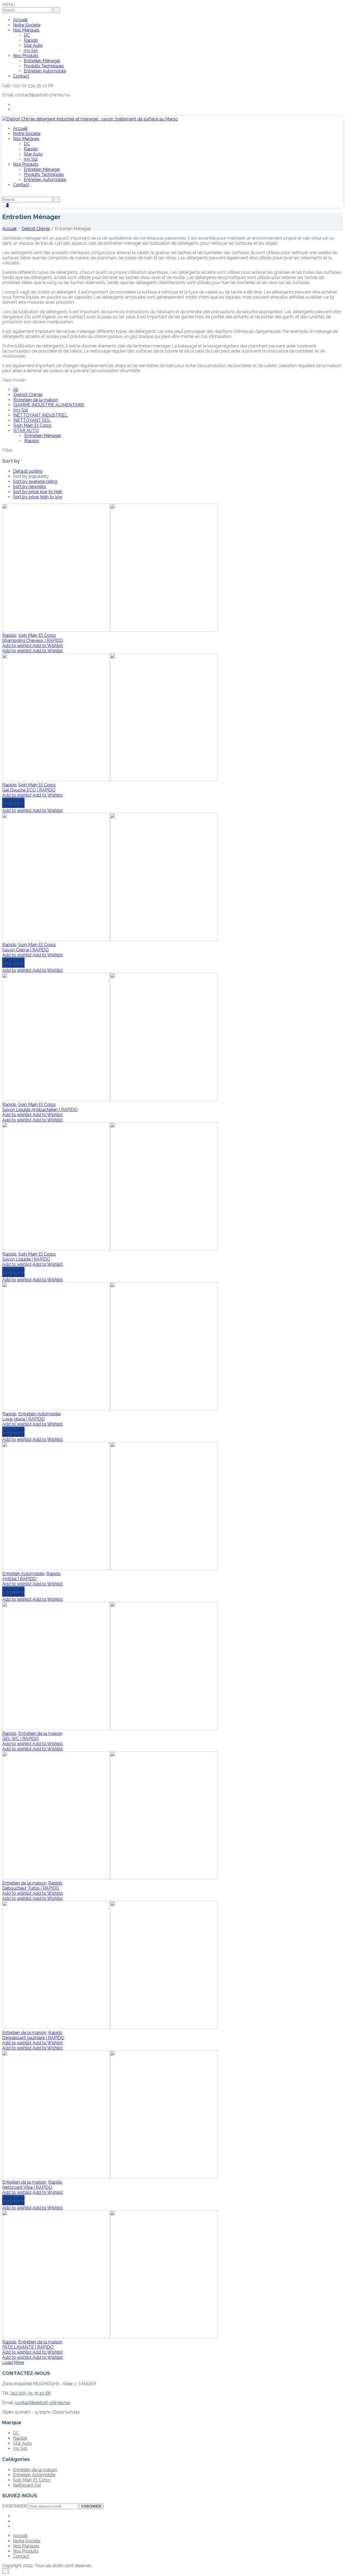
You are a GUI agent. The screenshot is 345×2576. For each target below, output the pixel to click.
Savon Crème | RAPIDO (25, 950)
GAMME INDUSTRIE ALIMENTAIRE (49, 405)
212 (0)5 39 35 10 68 (31, 2393)
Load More (13, 2362)
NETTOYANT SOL (32, 420)
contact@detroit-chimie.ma (42, 2403)
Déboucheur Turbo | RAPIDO (31, 1888)
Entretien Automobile (39, 1414)
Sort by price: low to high (38, 492)
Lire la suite (13, 800)
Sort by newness (30, 487)
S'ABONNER (91, 2506)
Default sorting (28, 471)
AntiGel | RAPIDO (19, 1579)
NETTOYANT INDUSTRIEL (41, 415)
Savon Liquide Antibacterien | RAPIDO (40, 1110)
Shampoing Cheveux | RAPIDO (33, 640)
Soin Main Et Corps (33, 425)
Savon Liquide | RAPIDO (26, 1259)
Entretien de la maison (36, 400)
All (15, 390)
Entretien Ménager (43, 436)
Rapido (32, 441)
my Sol (21, 410)
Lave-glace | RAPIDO (23, 1419)
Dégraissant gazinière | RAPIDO (33, 2038)
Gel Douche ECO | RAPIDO (29, 790)
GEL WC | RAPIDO (20, 1739)
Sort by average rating (35, 481)
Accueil (9, 229)
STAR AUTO (26, 431)
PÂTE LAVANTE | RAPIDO (28, 2347)
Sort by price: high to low (38, 497)
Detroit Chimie (36, 229)
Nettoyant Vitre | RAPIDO (27, 2187)
